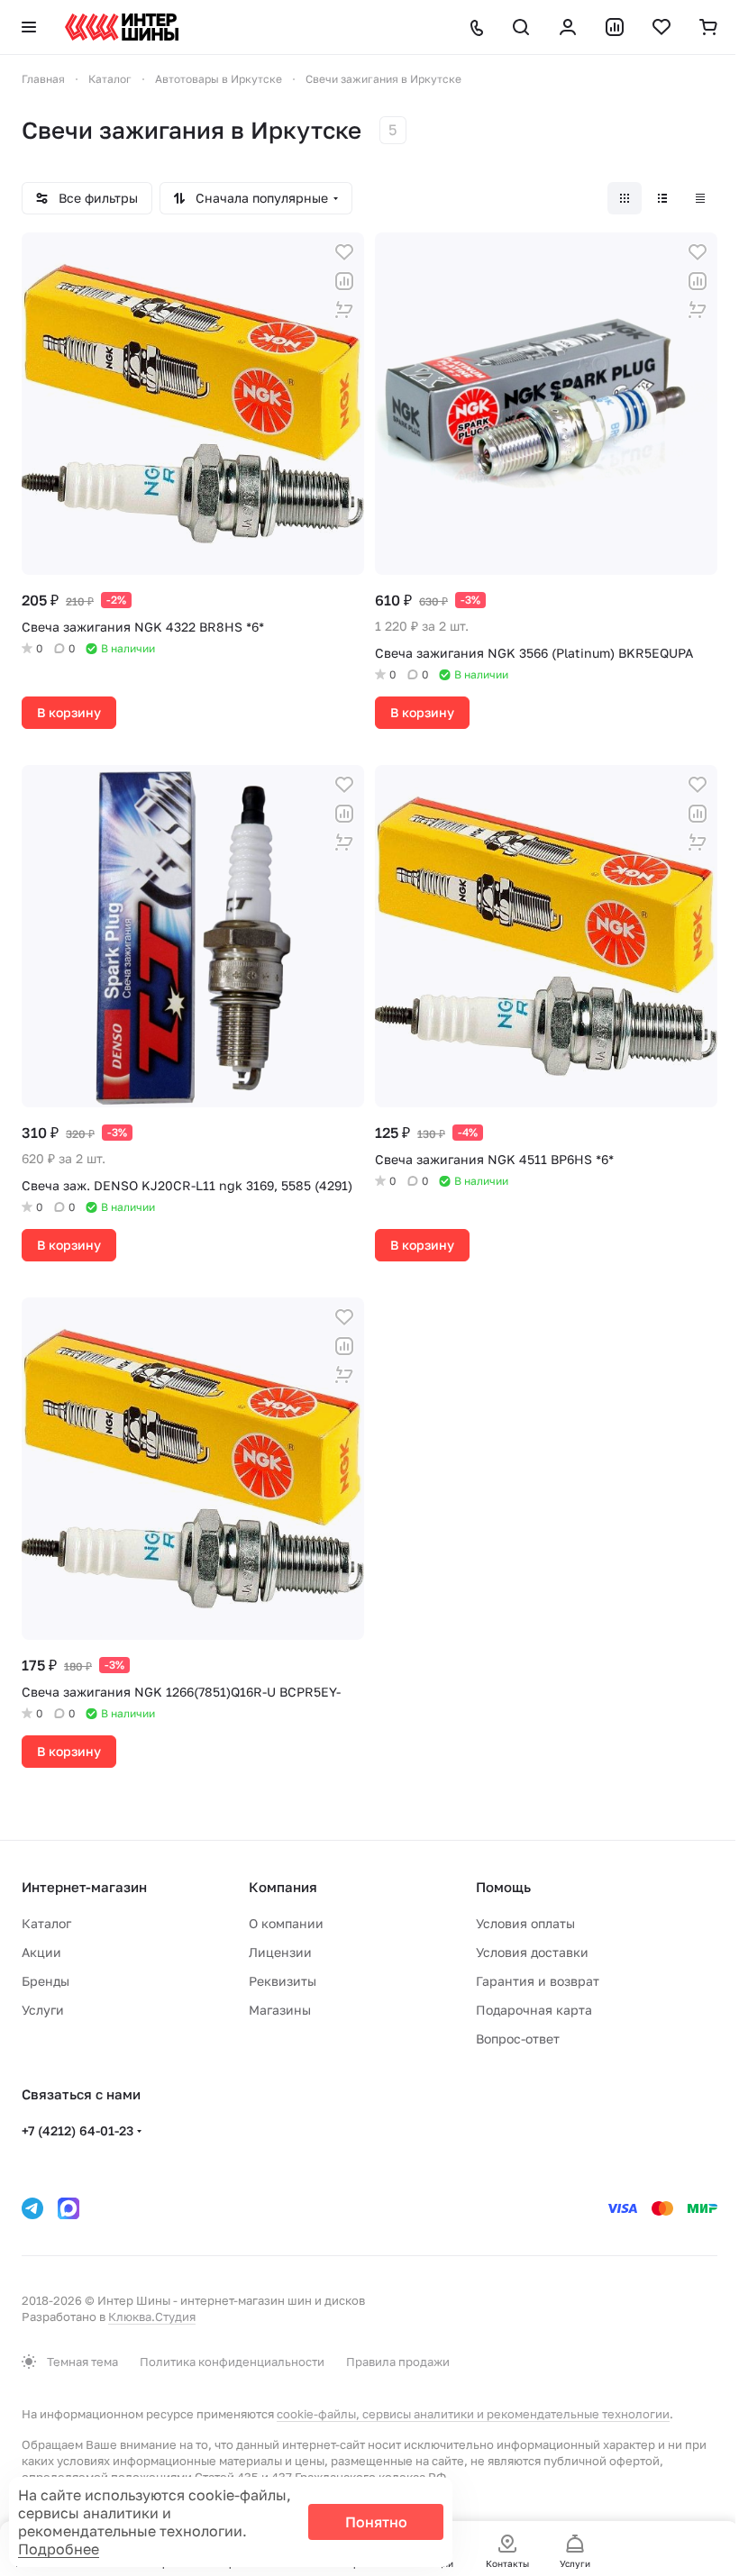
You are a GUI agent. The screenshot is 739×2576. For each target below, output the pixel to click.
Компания (283, 1887)
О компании (286, 1923)
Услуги (43, 2010)
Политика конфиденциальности (232, 2362)
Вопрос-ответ (518, 2039)
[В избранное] (344, 252)
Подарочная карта (534, 2010)
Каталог (46, 1923)
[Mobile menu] (29, 27)
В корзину (69, 712)
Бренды (46, 1981)
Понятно (376, 2522)
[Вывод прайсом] (700, 198)
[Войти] (568, 27)
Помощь (503, 1887)
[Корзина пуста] (708, 27)
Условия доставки (532, 1952)
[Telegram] (32, 2208)
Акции (41, 1952)
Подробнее (59, 2549)
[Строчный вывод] (662, 198)
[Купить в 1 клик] (344, 310)
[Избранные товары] (661, 27)
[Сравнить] (344, 281)
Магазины (280, 2010)
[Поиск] (521, 27)
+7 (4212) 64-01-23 (78, 2130)
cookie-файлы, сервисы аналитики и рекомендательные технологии (473, 2414)
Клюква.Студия (152, 2317)
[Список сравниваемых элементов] (615, 27)
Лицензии (280, 1952)
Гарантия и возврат (538, 1981)
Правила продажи (398, 2362)
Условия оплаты (525, 1923)
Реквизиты (283, 1981)
